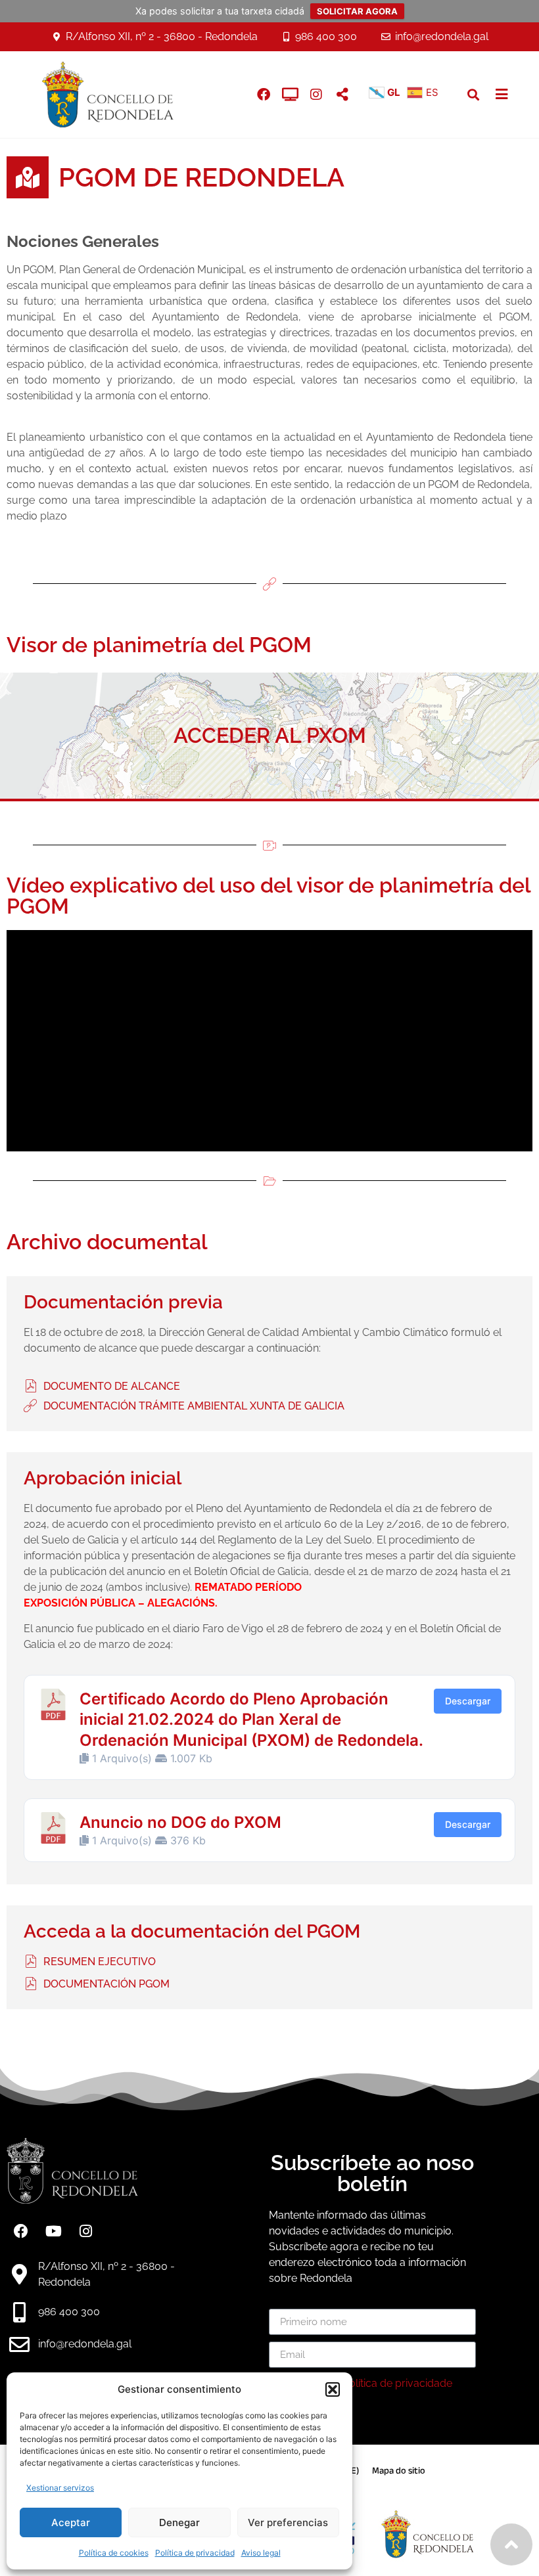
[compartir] (342, 95)
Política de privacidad (195, 2553)
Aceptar (71, 2522)
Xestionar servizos (60, 2488)
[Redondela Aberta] (290, 95)
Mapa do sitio (399, 2471)
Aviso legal (261, 2553)
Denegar (179, 2522)
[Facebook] (21, 2231)
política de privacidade (397, 2383)
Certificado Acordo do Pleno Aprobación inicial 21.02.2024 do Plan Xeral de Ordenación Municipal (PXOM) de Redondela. (251, 1719)
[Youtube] (53, 2231)
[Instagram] (316, 95)
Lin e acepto (366, 2383)
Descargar (468, 1701)
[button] (333, 2389)
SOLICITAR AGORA (357, 11)
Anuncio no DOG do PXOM (180, 1822)
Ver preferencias (288, 2522)
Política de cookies (114, 2553)
